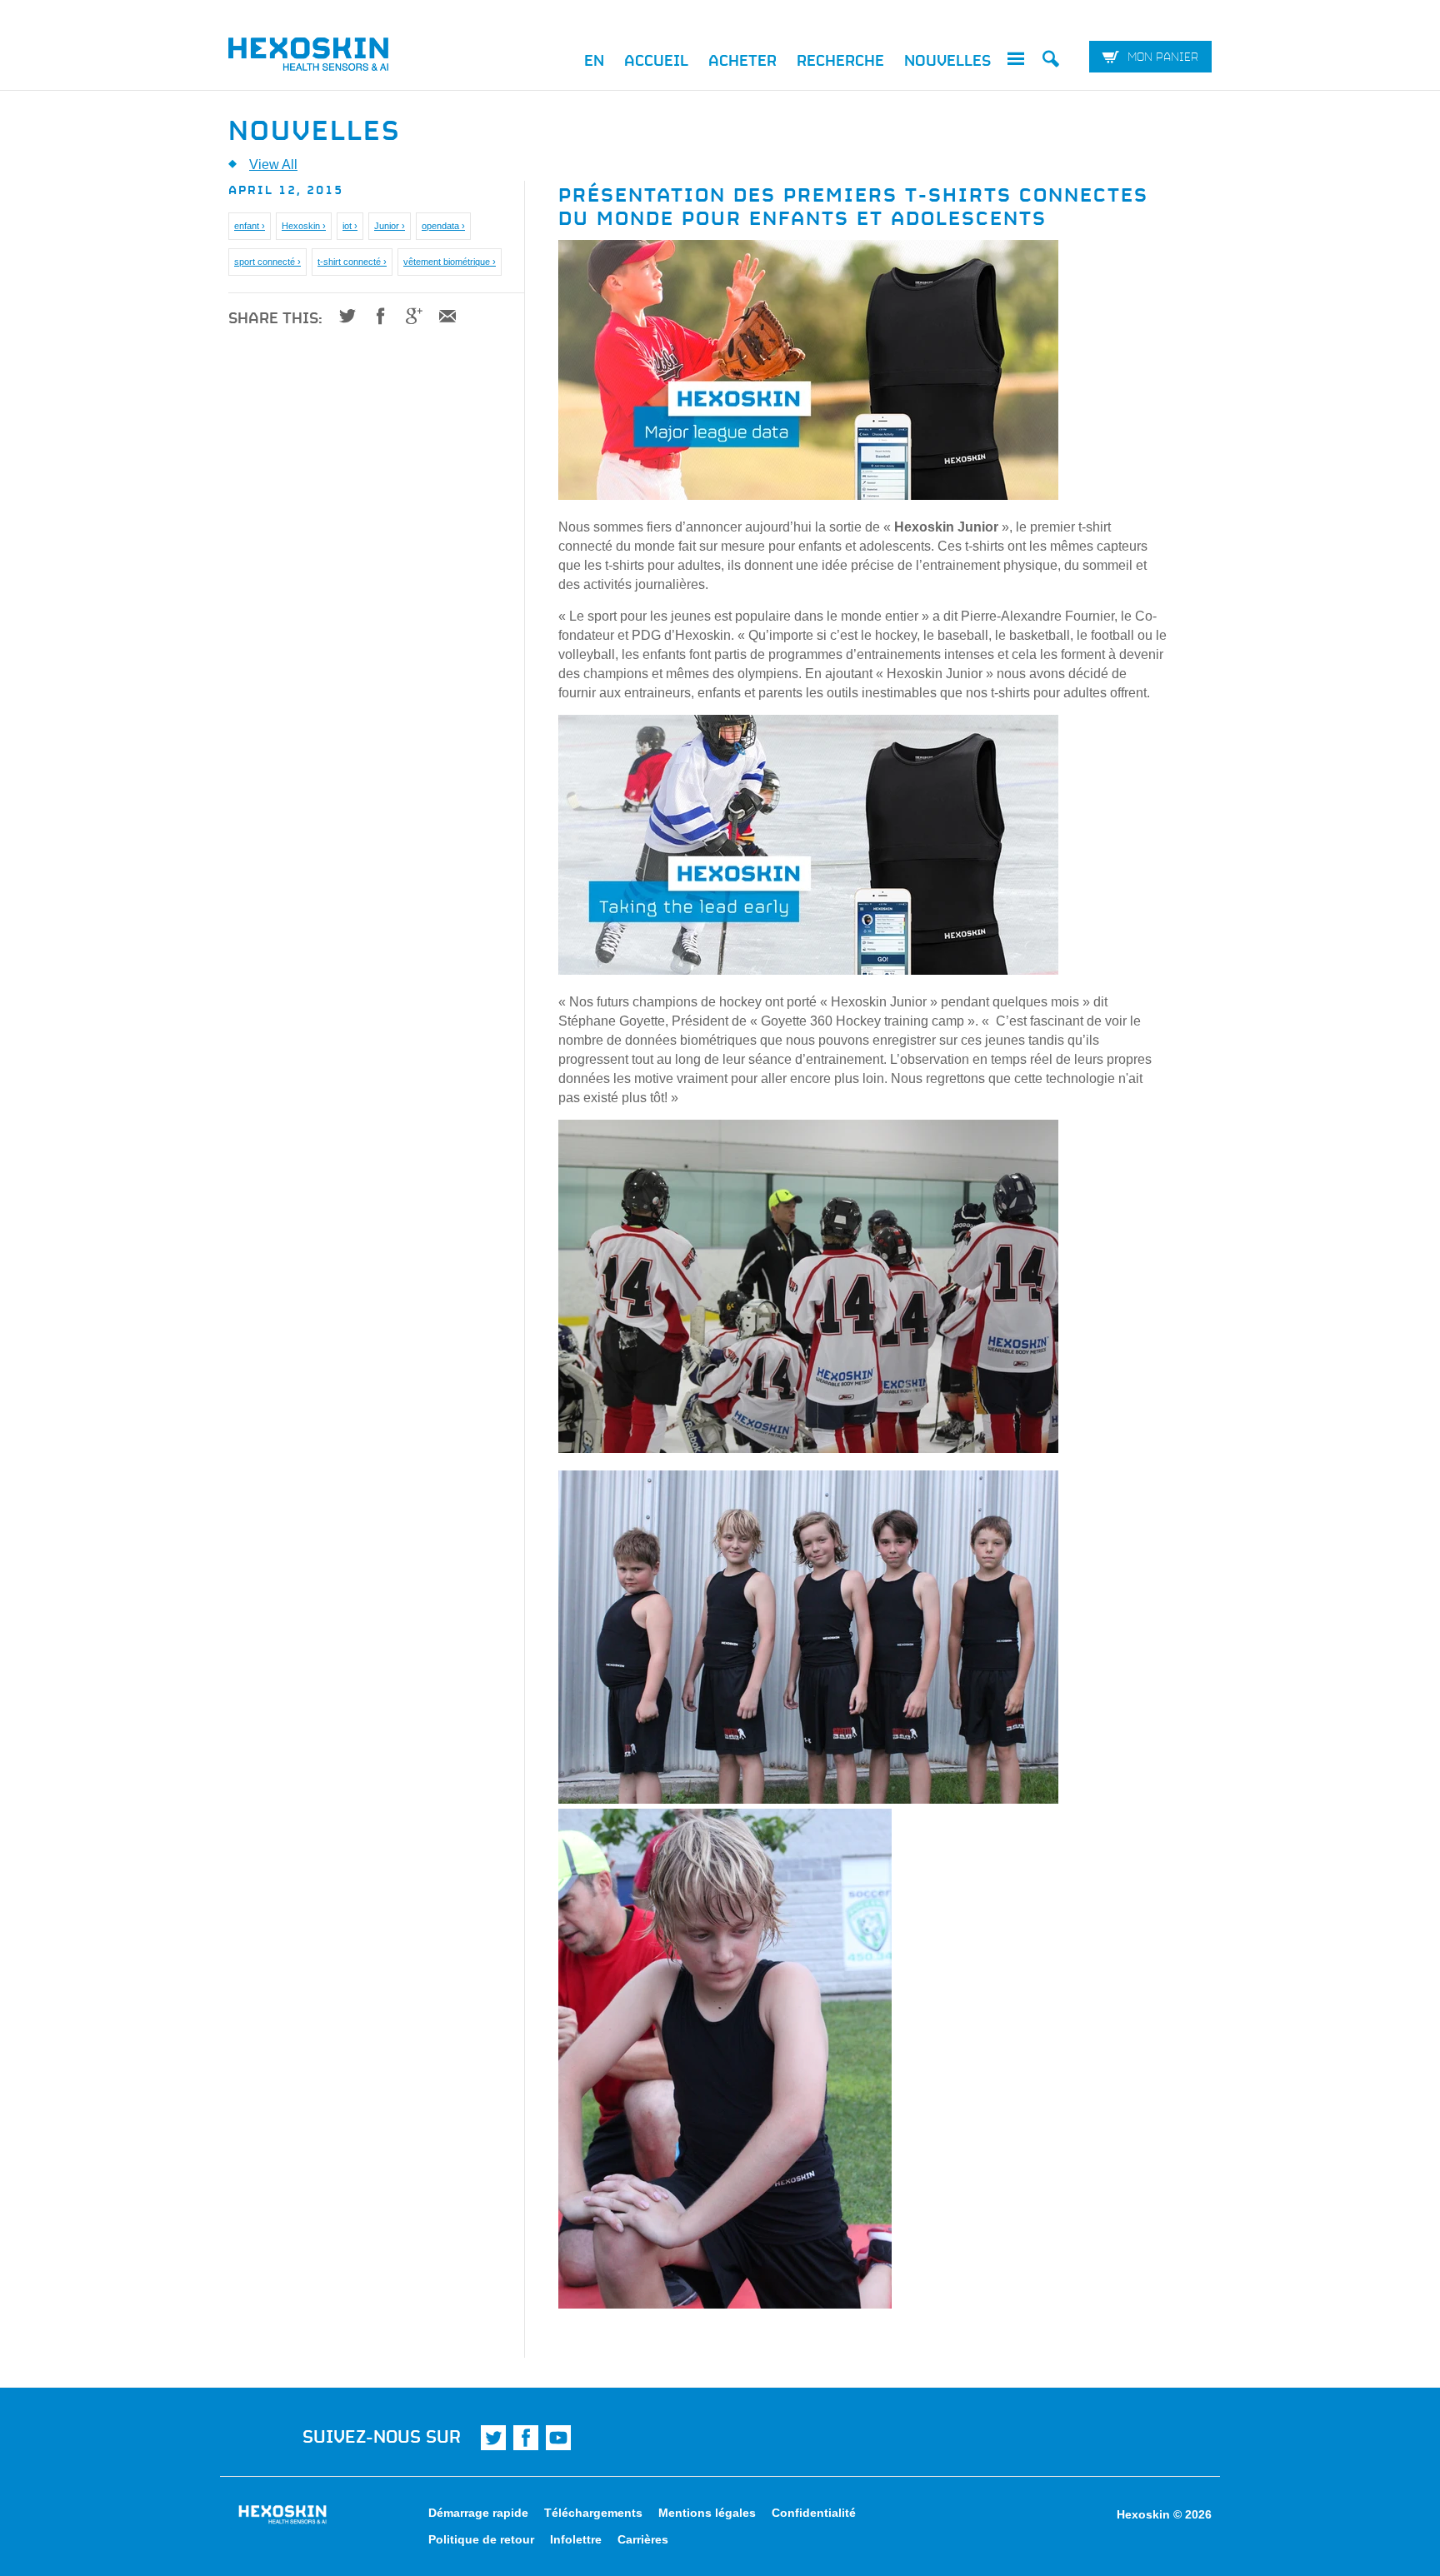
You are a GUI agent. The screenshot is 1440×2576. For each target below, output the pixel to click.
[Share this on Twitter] (341, 316)
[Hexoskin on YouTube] (558, 2438)
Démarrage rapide (478, 2513)
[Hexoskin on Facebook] (526, 2438)
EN (594, 60)
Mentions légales (707, 2513)
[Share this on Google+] (408, 316)
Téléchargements (593, 2513)
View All (273, 165)
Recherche (840, 60)
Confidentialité (814, 2513)
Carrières (643, 2539)
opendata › (443, 226)
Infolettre (576, 2539)
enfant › (250, 226)
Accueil (656, 60)
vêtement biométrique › (450, 262)
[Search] (1051, 62)
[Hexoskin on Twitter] (493, 2438)
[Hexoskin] (345, 57)
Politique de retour (481, 2539)
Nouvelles (947, 60)
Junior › (390, 226)
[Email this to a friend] (441, 316)
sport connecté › (267, 262)
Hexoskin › (304, 226)
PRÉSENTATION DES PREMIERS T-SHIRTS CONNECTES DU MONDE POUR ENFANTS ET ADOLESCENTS (853, 204)
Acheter (742, 60)
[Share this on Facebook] (375, 316)
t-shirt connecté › (352, 262)
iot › (350, 226)
